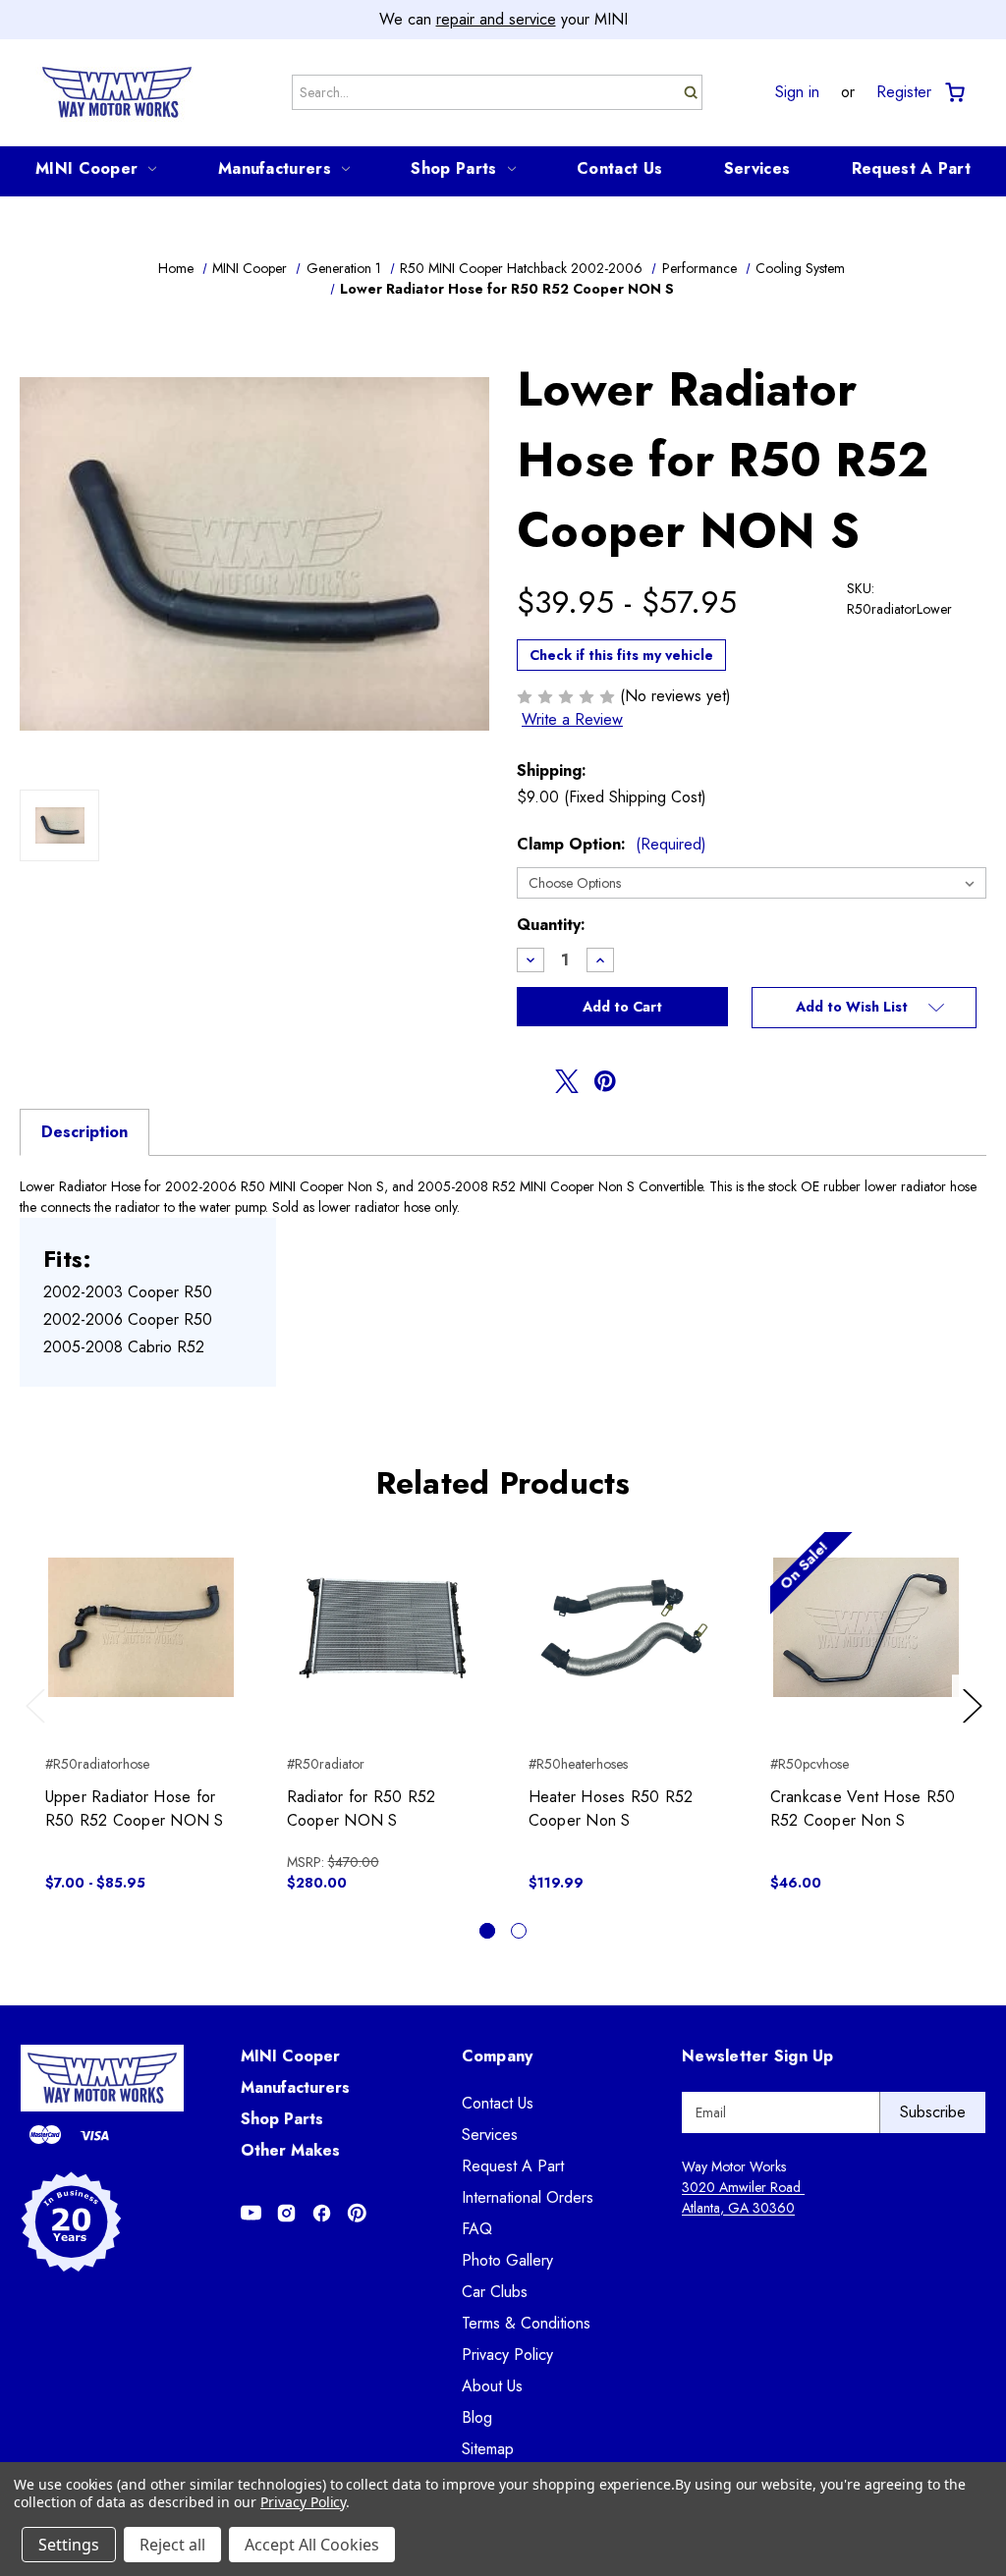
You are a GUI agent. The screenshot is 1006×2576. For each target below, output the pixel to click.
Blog (477, 2417)
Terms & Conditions (526, 2323)
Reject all (172, 2545)
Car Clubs (495, 2292)
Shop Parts (453, 168)
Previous (40, 1725)
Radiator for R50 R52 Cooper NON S (362, 1809)
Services (757, 168)
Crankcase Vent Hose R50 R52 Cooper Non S (863, 1809)
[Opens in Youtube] (251, 2213)
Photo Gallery (507, 2260)
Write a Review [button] (572, 719)
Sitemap (488, 2449)
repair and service (496, 19)
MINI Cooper (86, 168)
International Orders (528, 2197)
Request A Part (911, 168)
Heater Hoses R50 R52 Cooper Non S (611, 1809)
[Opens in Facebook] (322, 2213)
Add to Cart (383, 1645)
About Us (492, 2386)
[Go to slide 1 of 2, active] (487, 1931)
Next (976, 1725)
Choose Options (141, 1645)
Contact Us (619, 168)
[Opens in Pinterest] (357, 2213)
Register (904, 92)
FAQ (477, 2229)
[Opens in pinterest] (605, 1081)
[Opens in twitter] (567, 1081)
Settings (69, 2545)
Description (84, 1132)
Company (498, 2056)
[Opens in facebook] (529, 1081)
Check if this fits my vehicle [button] (621, 655)
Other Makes (290, 2150)
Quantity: (551, 925)
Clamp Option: (612, 844)
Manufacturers (275, 168)
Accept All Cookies (312, 2545)
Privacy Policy (507, 2355)
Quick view (141, 1611)
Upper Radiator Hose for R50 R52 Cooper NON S (135, 1809)
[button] (864, 1008)
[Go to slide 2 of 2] (519, 1931)
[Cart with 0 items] (953, 93)
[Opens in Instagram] (286, 2213)
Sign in (797, 92)
